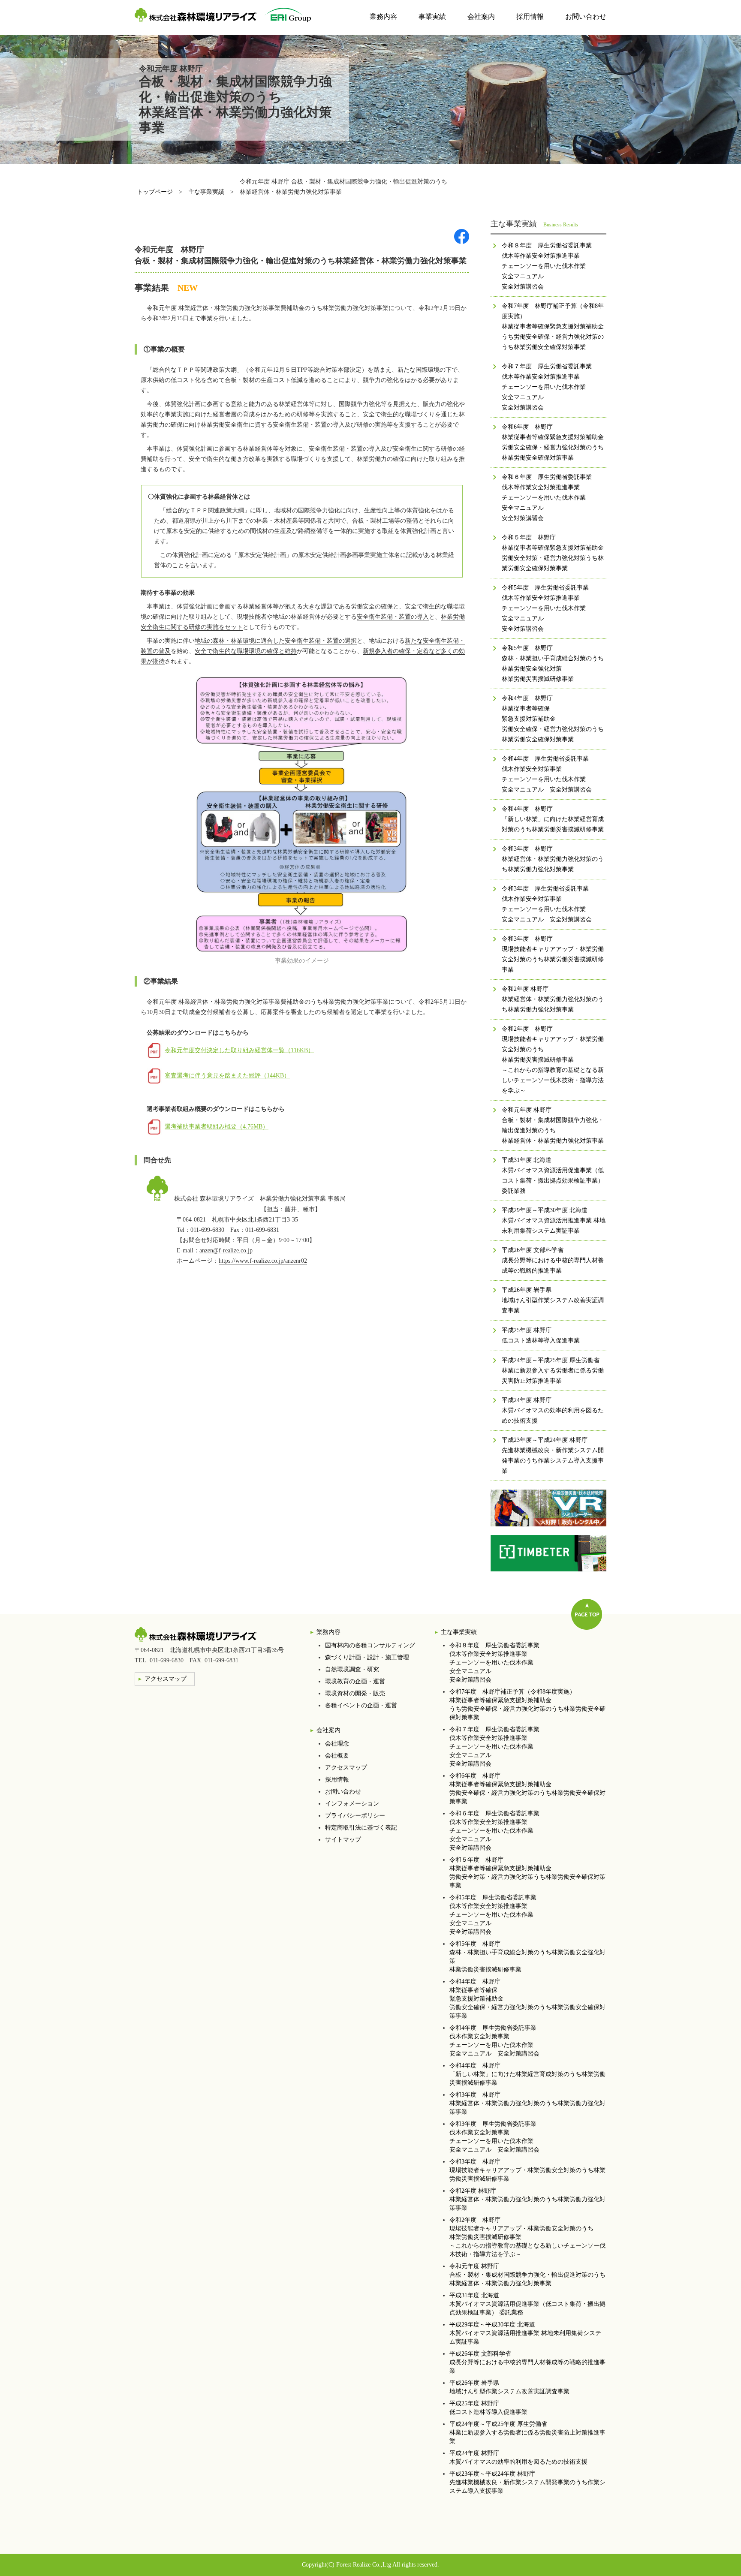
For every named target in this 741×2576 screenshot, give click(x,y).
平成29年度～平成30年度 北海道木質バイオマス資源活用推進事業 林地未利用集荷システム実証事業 (525, 2333)
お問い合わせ (586, 17)
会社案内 (481, 17)
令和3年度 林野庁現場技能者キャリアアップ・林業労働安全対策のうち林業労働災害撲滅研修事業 (527, 2170)
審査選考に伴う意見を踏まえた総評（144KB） (227, 1076)
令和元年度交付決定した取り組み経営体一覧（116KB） (239, 1050)
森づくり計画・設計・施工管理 (367, 1657)
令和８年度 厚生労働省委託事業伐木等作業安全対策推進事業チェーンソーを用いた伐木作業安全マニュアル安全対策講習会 (494, 1663)
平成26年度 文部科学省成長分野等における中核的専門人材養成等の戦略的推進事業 (527, 2362)
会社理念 (337, 1744)
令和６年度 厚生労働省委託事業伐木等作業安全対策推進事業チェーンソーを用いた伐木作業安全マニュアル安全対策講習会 (494, 1831)
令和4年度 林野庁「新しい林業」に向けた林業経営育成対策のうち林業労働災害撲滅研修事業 (527, 2074)
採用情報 (530, 17)
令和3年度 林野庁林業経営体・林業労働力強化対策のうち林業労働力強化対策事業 (527, 2103)
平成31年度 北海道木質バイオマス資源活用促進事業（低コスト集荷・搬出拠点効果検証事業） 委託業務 (527, 2304)
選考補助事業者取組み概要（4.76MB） (217, 1127)
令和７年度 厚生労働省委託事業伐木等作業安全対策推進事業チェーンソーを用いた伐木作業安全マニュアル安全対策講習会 (494, 1747)
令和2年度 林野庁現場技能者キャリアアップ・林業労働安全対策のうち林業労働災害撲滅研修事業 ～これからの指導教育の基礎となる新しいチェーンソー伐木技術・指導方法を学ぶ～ (527, 2237)
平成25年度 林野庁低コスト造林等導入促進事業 (488, 2408)
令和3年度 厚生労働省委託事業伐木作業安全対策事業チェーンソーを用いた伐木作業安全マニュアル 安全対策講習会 (494, 2137)
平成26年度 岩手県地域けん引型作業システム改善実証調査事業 (509, 2387)
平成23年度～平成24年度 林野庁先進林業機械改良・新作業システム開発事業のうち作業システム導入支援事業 (527, 2482)
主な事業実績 (206, 192)
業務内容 (383, 17)
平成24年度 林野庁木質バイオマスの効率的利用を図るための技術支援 (518, 2457)
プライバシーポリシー (355, 1816)
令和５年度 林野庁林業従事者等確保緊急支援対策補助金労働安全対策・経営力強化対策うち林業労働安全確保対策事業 (527, 1873)
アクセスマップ (346, 1768)
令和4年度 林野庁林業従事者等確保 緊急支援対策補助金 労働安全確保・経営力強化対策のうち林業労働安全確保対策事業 (527, 1999)
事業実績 (432, 17)
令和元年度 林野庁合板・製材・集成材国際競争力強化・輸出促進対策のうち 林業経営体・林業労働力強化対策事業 (527, 2275)
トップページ (155, 192)
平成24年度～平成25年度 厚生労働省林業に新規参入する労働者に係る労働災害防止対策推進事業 (527, 2433)
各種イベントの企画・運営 (361, 1705)
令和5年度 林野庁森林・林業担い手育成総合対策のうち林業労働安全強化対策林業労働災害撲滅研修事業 (527, 1957)
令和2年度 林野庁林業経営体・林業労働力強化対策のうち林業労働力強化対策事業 (527, 2199)
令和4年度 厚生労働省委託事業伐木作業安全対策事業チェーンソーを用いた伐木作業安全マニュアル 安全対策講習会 (494, 2041)
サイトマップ (343, 1840)
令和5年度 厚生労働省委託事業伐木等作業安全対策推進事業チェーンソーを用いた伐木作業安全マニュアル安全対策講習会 (493, 1915)
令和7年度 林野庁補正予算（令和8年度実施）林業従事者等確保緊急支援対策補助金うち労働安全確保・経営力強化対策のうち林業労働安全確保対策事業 (527, 1705)
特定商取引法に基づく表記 (361, 1828)
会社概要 (337, 1756)
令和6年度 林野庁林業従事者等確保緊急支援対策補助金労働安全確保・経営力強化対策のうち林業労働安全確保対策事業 (527, 1789)
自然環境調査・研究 (352, 1669)
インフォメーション (352, 1804)
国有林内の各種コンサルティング (370, 1645)
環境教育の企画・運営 (355, 1681)
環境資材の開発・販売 (355, 1693)
